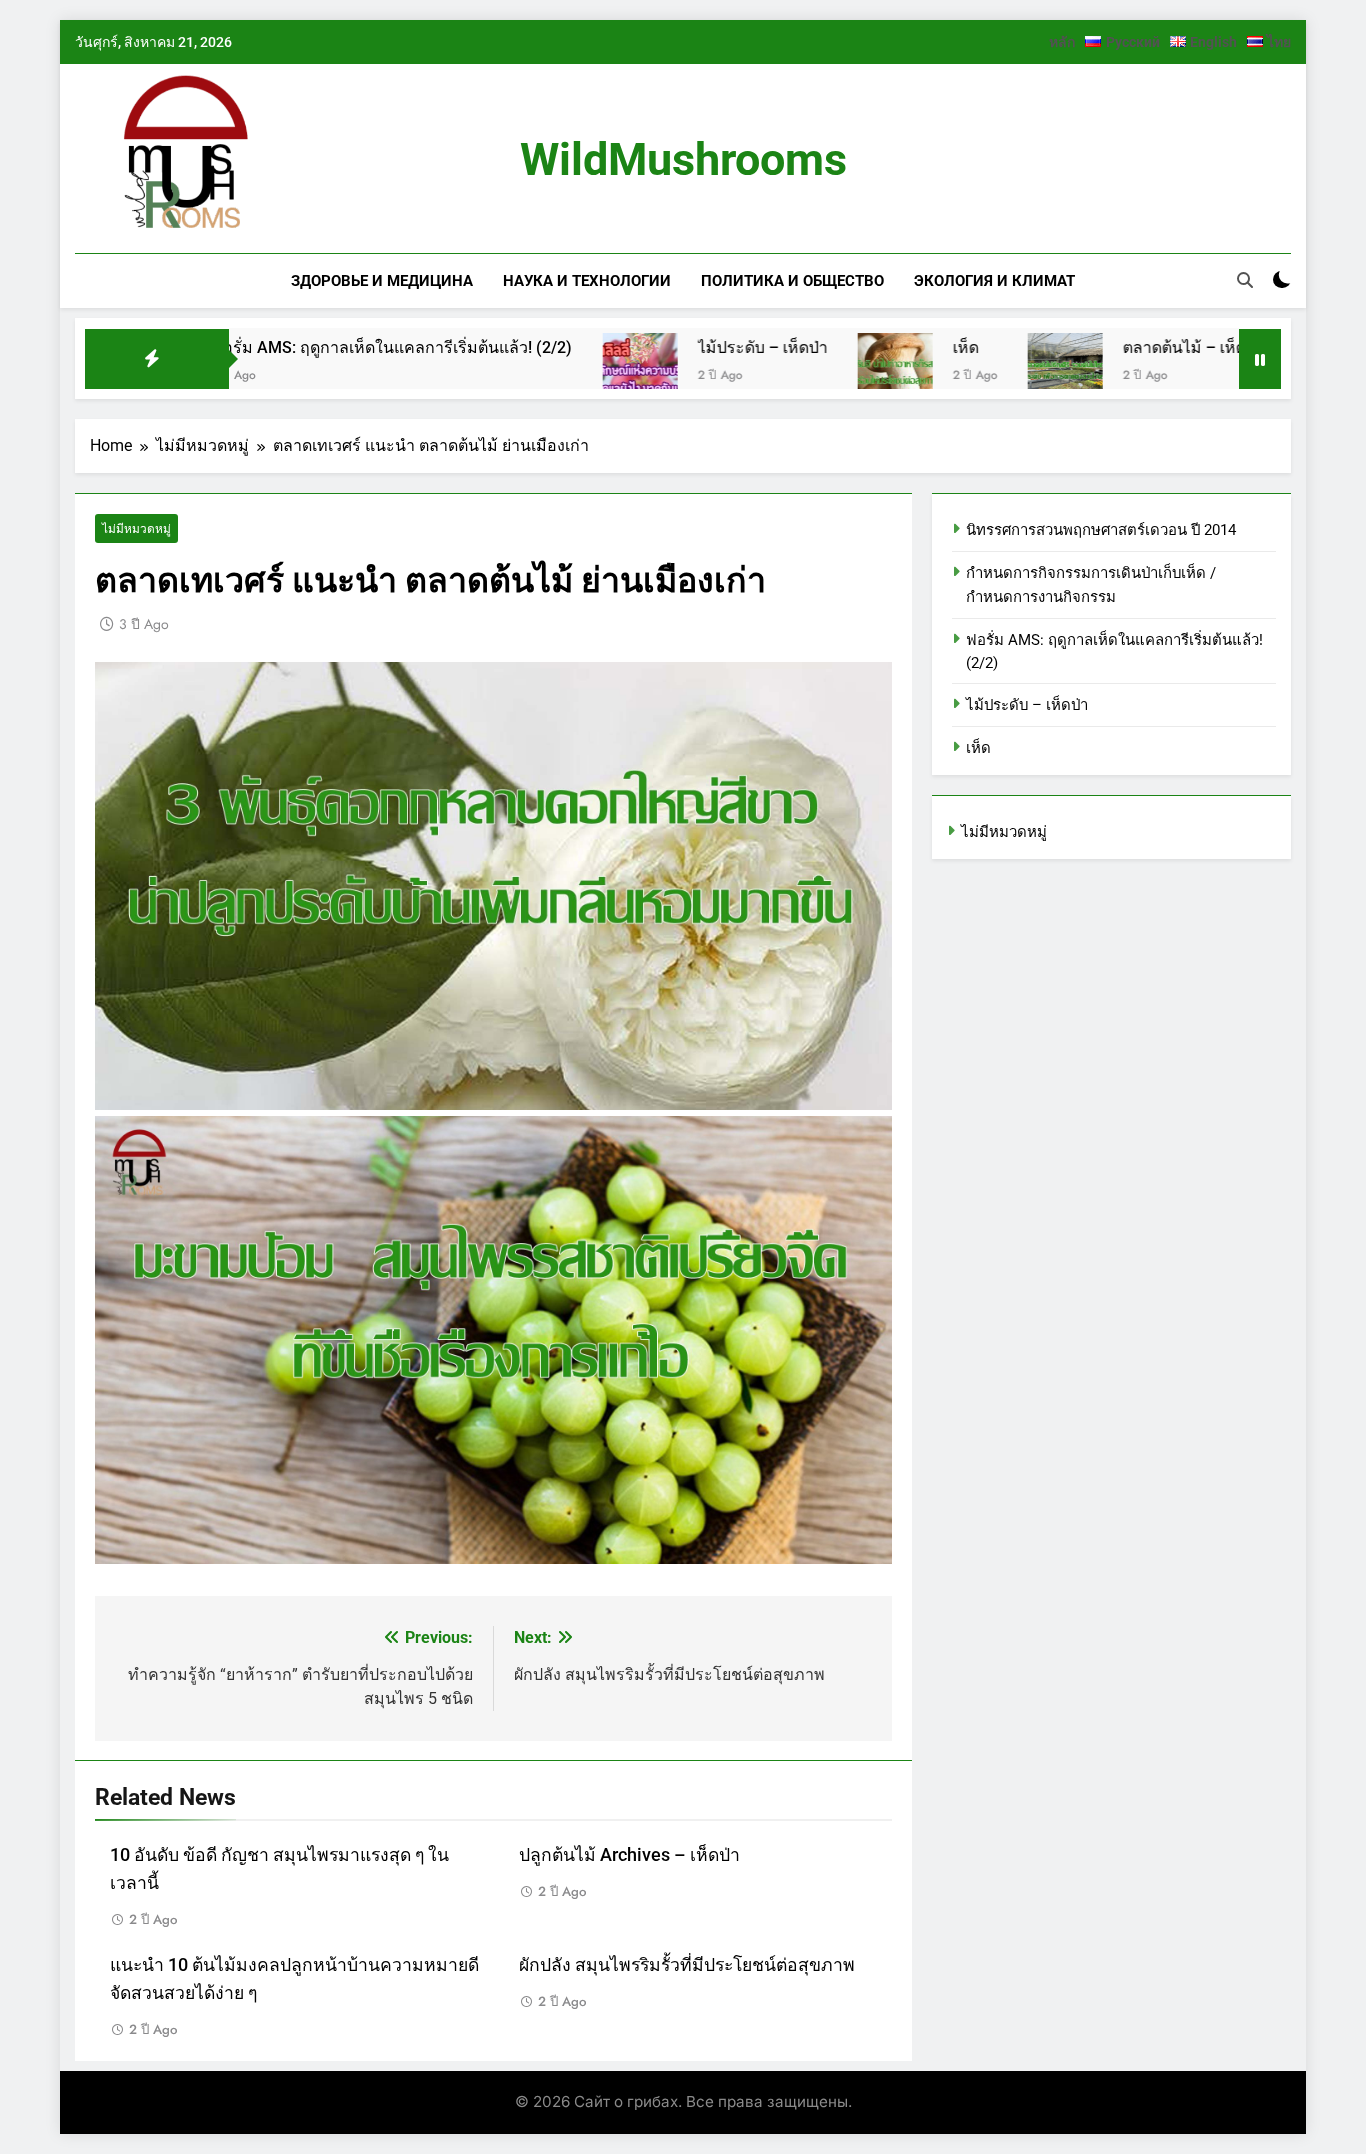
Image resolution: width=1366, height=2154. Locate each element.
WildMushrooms (683, 159)
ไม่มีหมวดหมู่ (136, 528)
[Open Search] (1245, 280)
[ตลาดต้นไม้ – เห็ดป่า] (971, 370)
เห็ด (872, 347)
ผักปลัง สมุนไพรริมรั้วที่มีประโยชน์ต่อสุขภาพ (687, 1965)
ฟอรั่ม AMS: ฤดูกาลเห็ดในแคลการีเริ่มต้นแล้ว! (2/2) (299, 347)
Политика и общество (792, 281)
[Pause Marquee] (1260, 359)
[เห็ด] (801, 370)
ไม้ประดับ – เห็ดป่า (669, 347)
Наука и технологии (587, 281)
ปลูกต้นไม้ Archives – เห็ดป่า (629, 1855)
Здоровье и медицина (382, 281)
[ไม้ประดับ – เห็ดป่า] (546, 370)
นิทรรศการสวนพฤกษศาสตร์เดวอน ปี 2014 (1101, 530)
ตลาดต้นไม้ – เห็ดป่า (1100, 347)
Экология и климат (994, 281)
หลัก (1062, 42)
